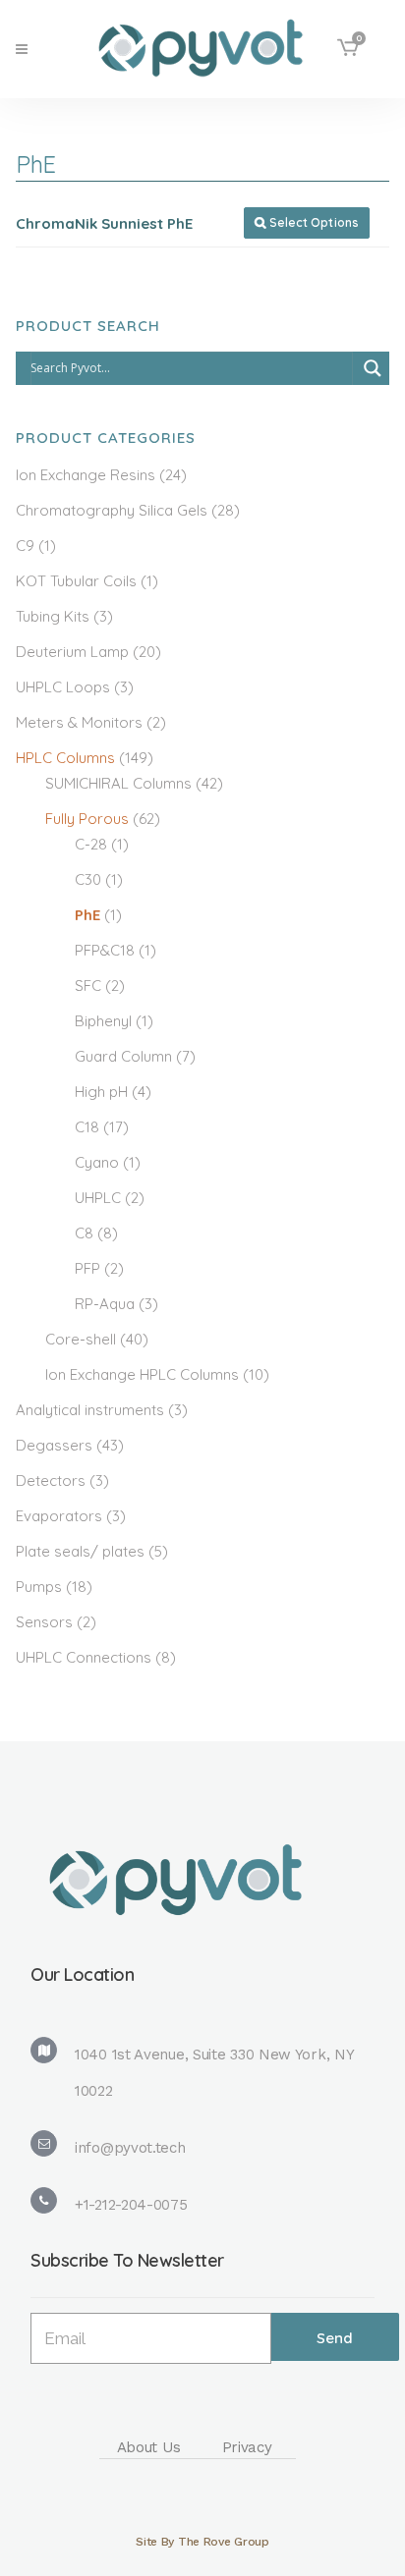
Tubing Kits (53, 616)
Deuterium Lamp (72, 652)
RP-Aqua (105, 1304)
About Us (149, 2447)
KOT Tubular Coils (76, 581)
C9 (25, 546)
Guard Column (123, 1056)
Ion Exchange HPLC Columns (142, 1374)
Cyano (97, 1162)
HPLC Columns (65, 758)
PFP (87, 1268)
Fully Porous (87, 819)
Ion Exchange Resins (86, 475)
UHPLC (98, 1198)
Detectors (51, 1480)
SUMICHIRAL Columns (118, 783)
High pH (101, 1092)
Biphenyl (103, 1021)
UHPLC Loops (63, 687)
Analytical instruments (90, 1410)
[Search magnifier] (373, 368)
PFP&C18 (105, 950)
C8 (84, 1233)
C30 (88, 879)
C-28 (91, 844)
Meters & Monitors (79, 722)
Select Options (307, 222)
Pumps (39, 1587)
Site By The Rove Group (202, 2542)
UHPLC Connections (84, 1657)
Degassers (54, 1445)
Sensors (44, 1622)
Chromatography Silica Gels (112, 510)
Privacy (247, 2447)
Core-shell (81, 1339)
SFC (88, 986)
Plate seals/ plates (80, 1551)
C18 (87, 1127)
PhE (87, 915)
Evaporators (59, 1516)
